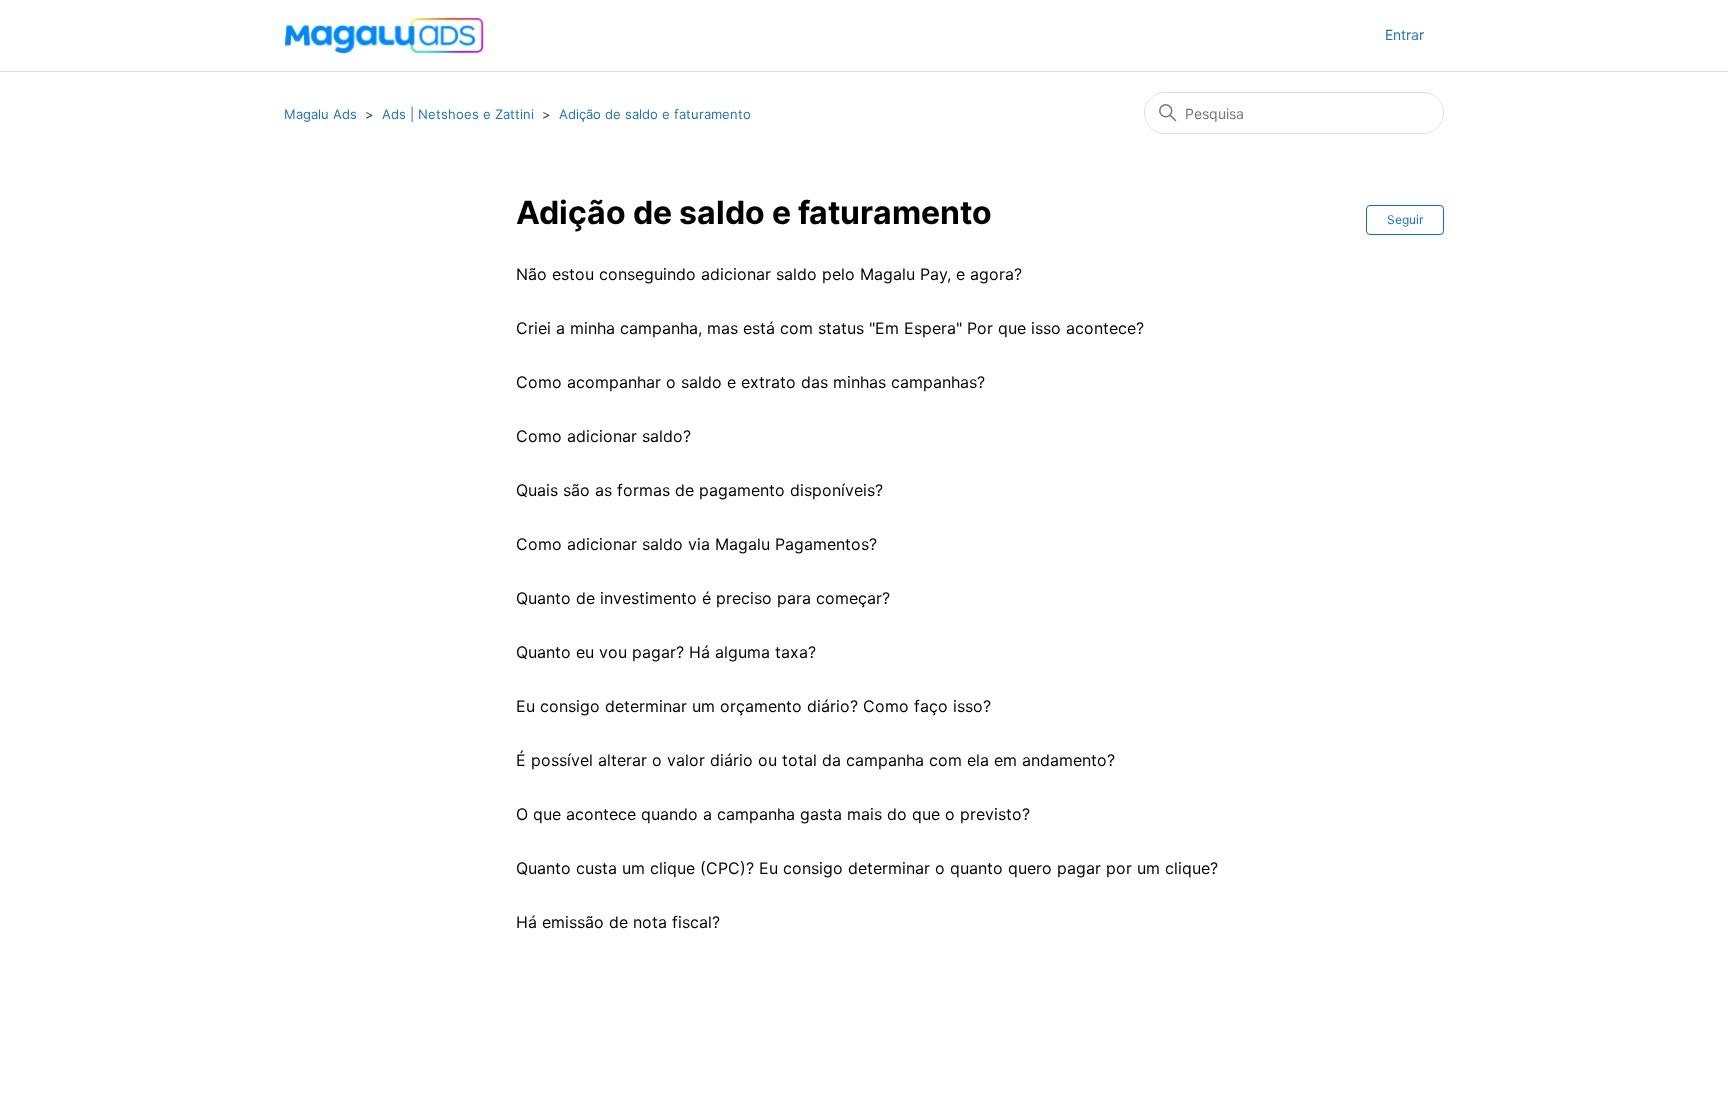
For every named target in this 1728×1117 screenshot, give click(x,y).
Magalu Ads (320, 114)
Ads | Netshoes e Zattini (458, 114)
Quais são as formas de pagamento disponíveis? (699, 490)
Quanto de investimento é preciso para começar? (703, 598)
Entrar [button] (1404, 34)
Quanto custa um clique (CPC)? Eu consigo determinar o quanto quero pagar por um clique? (867, 868)
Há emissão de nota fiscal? (618, 922)
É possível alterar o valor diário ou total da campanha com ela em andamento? (815, 760)
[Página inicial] (384, 36)
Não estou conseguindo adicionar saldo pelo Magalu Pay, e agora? (769, 274)
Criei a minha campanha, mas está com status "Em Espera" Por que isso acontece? (830, 328)
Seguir (1405, 219)
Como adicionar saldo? (603, 436)
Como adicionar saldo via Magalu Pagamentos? (696, 544)
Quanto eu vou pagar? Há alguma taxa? (666, 652)
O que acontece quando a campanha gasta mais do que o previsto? (773, 814)
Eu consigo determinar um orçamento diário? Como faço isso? (753, 706)
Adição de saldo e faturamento (655, 114)
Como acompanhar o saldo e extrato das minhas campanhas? (750, 382)
